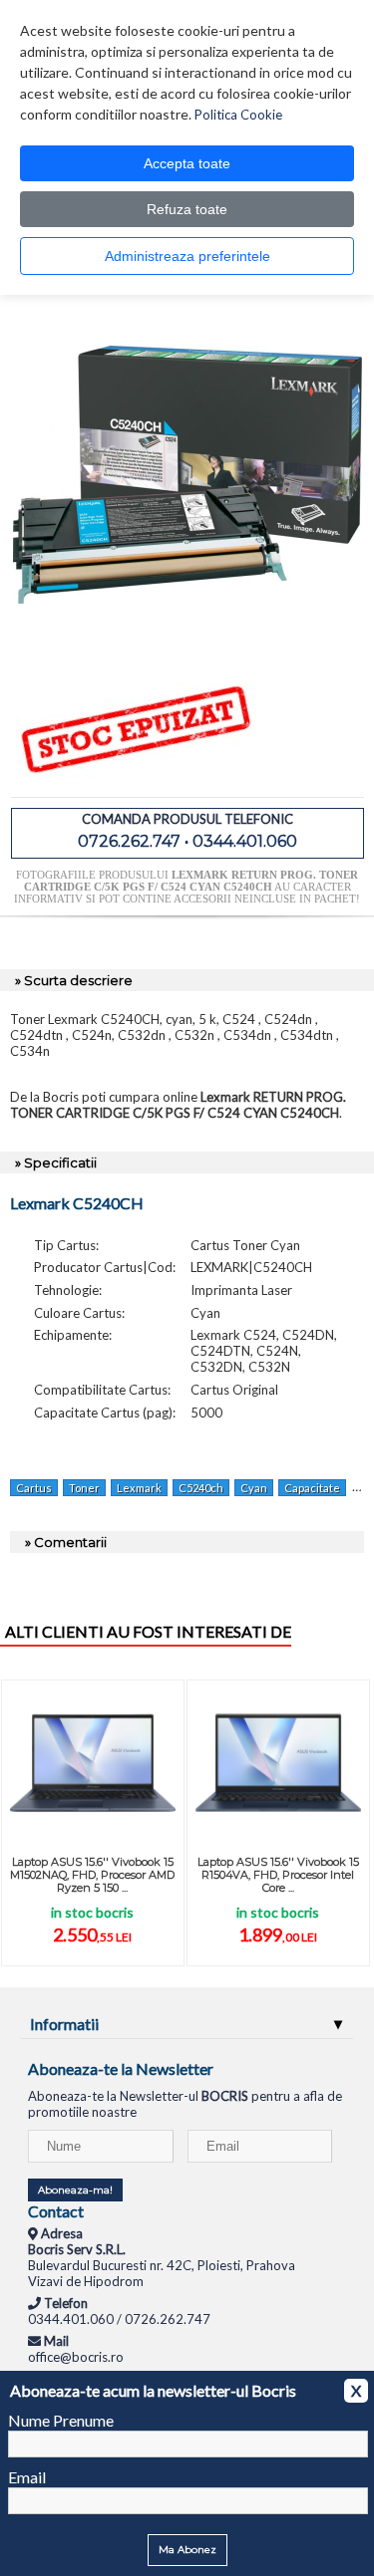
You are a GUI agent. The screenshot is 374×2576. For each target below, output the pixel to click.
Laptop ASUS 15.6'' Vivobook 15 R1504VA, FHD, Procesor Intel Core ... (278, 1875)
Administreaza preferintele (187, 256)
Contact (56, 2211)
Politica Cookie (238, 115)
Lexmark (139, 1488)
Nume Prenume (61, 2420)
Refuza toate (187, 209)
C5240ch (201, 1488)
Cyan (254, 1488)
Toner (84, 1488)
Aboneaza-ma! (75, 2190)
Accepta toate (187, 163)
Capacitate (312, 1488)
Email (27, 2477)
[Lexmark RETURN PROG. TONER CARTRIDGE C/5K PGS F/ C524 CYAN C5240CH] (187, 644)
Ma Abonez (187, 2550)
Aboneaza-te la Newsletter (121, 2068)
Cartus (34, 1488)
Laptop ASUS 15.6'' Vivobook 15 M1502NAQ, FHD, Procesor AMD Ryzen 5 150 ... (92, 1875)
